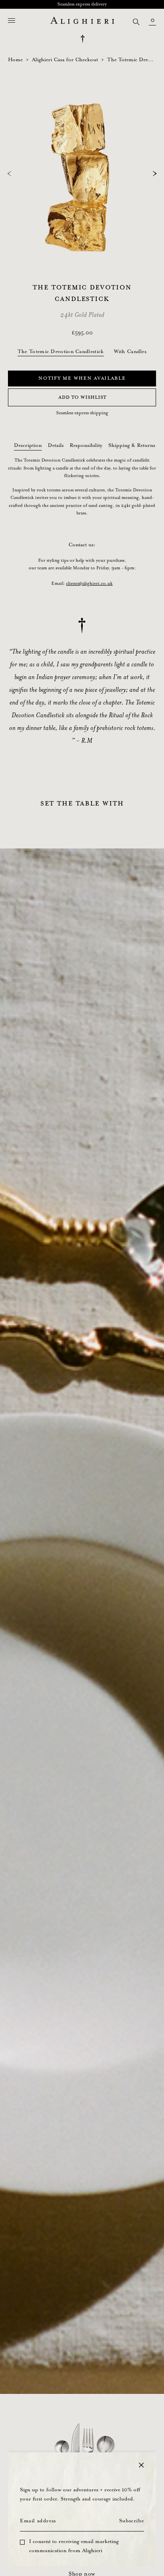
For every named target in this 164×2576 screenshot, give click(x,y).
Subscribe (131, 2521)
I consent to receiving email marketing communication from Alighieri (74, 2546)
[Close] (141, 2465)
